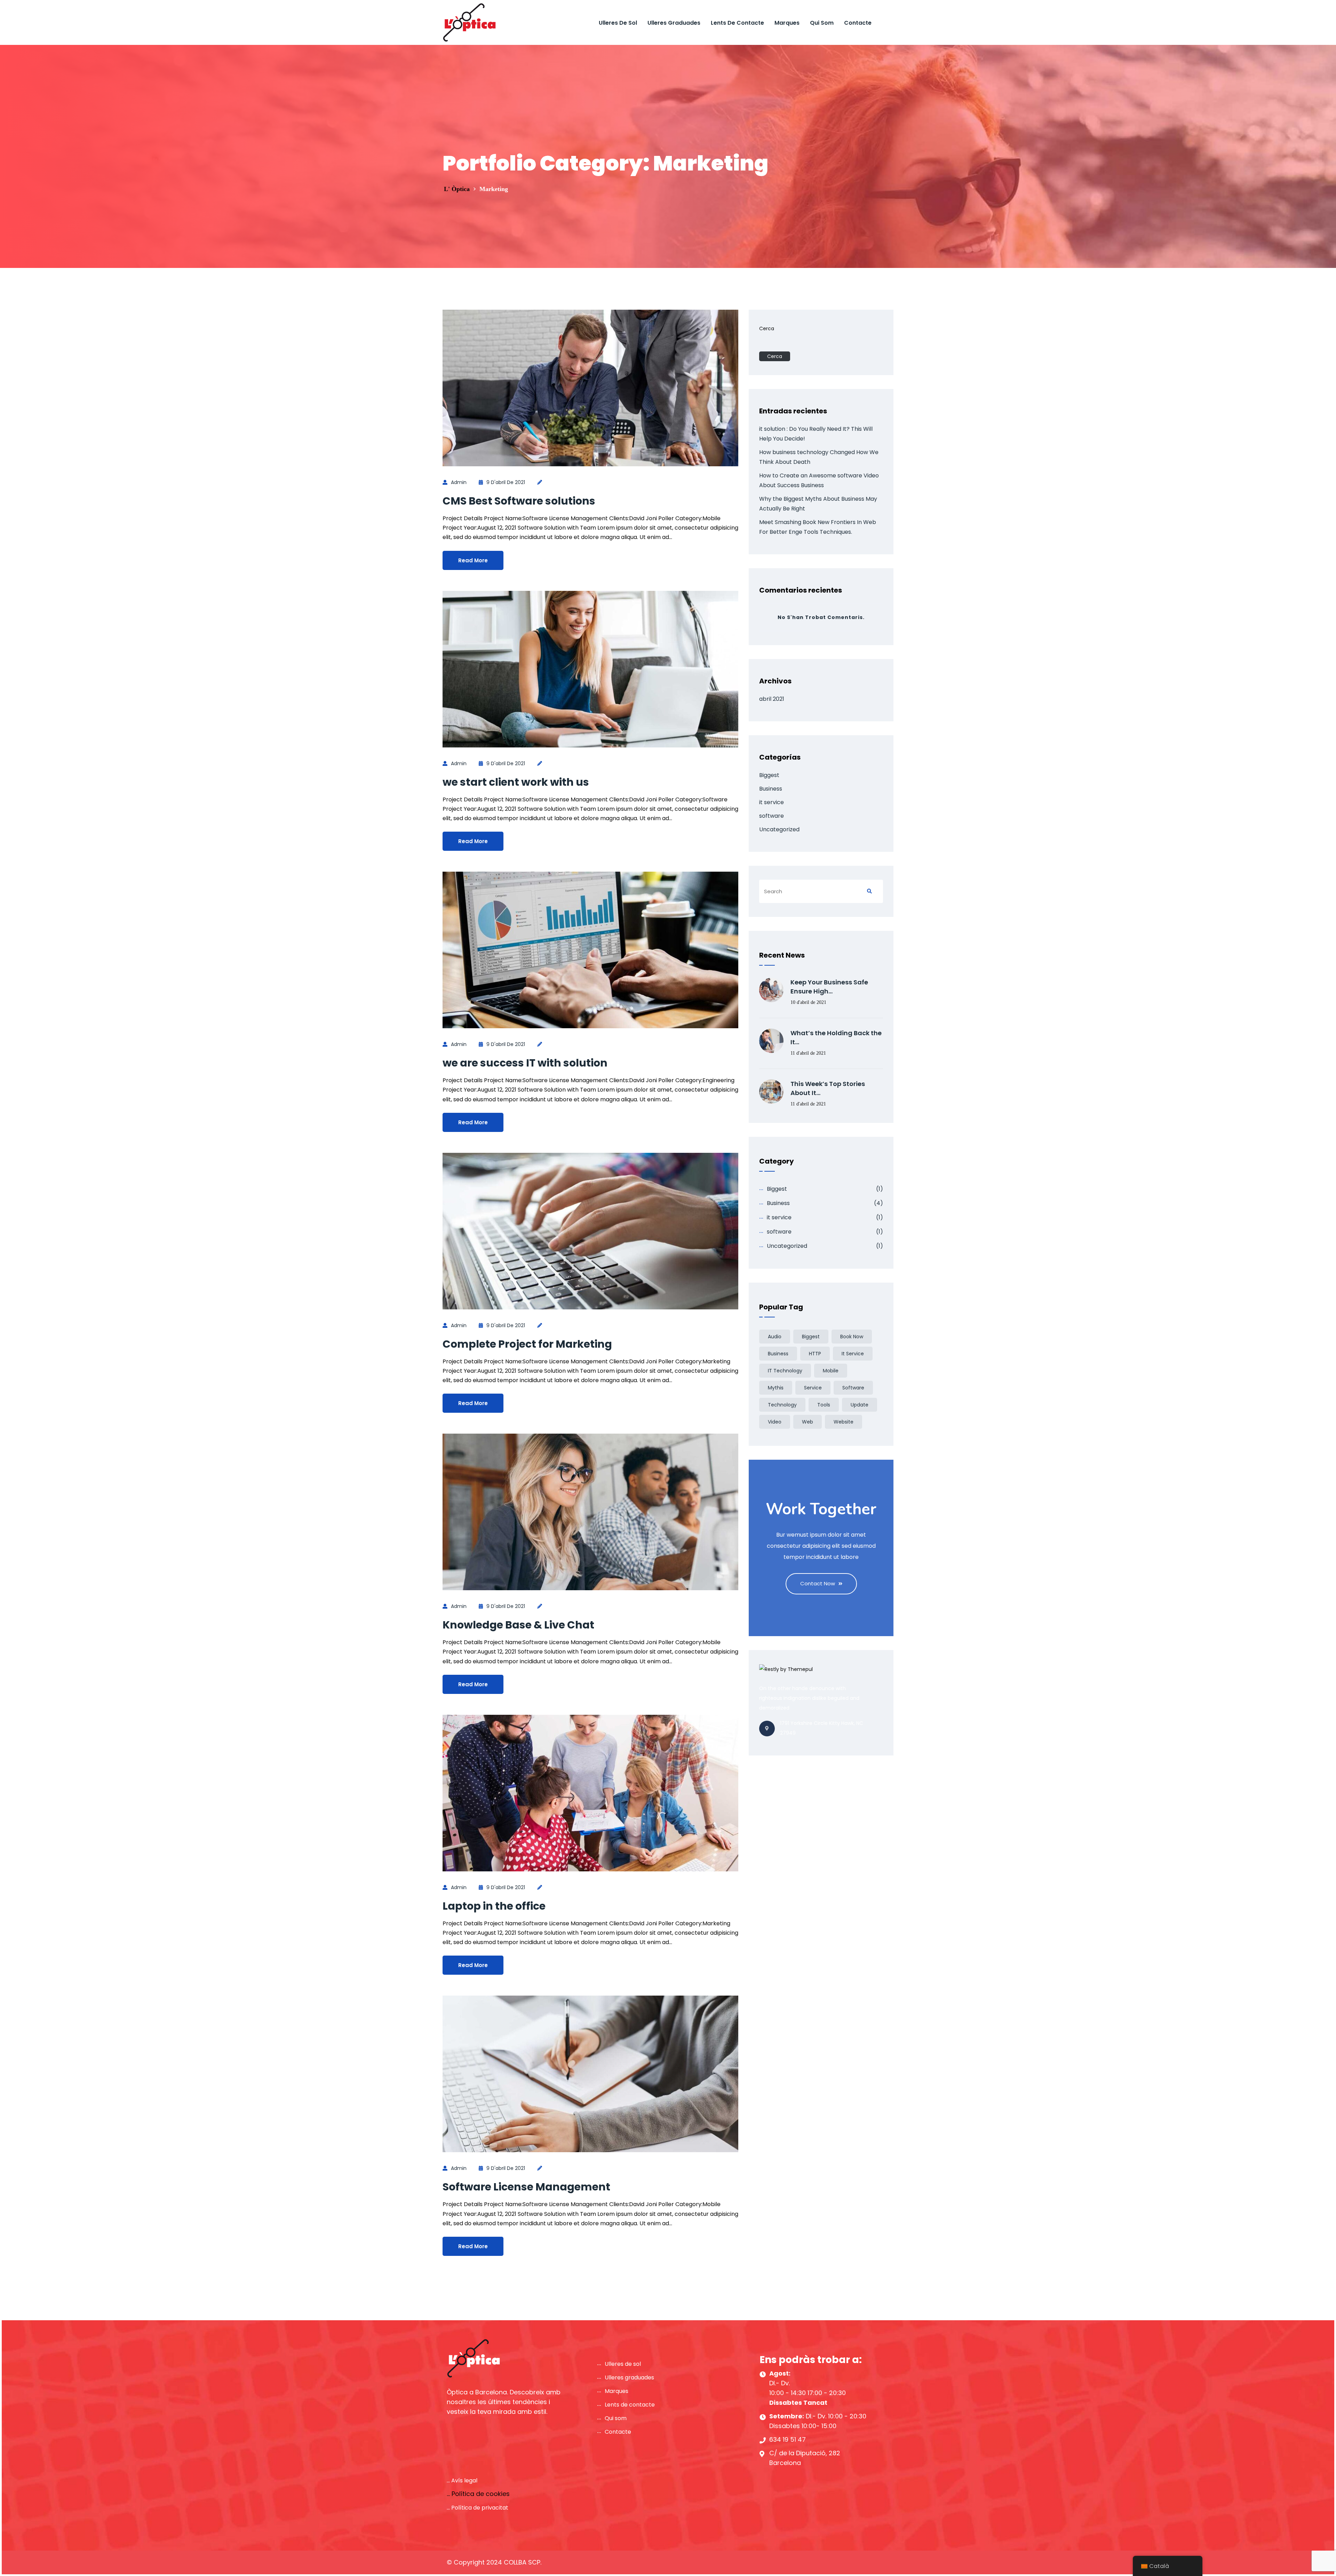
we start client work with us (516, 782)
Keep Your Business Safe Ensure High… (829, 987)
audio (775, 1337)
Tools (824, 1405)
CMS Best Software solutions (519, 501)
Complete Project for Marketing (527, 1344)
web (808, 1422)
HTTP (815, 1354)
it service (772, 802)
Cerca (767, 328)
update (860, 1405)
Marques (787, 23)
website (844, 1422)
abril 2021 (772, 699)
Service (813, 1388)
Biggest (769, 775)
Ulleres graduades (674, 23)
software (772, 816)
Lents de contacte (737, 23)
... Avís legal (462, 2480)
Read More (473, 560)
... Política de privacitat (478, 2508)
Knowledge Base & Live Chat (518, 1625)
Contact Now (818, 1583)
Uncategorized (779, 829)
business (778, 1354)
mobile (831, 1371)
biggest (811, 1337)
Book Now (852, 1337)
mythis (776, 1388)
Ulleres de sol (618, 23)
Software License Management (526, 2187)
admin (459, 482)
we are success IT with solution (525, 1063)
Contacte (858, 23)
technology (782, 1405)
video (775, 1422)
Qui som (822, 23)
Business (771, 789)
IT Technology (785, 1371)
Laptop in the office (494, 1906)
